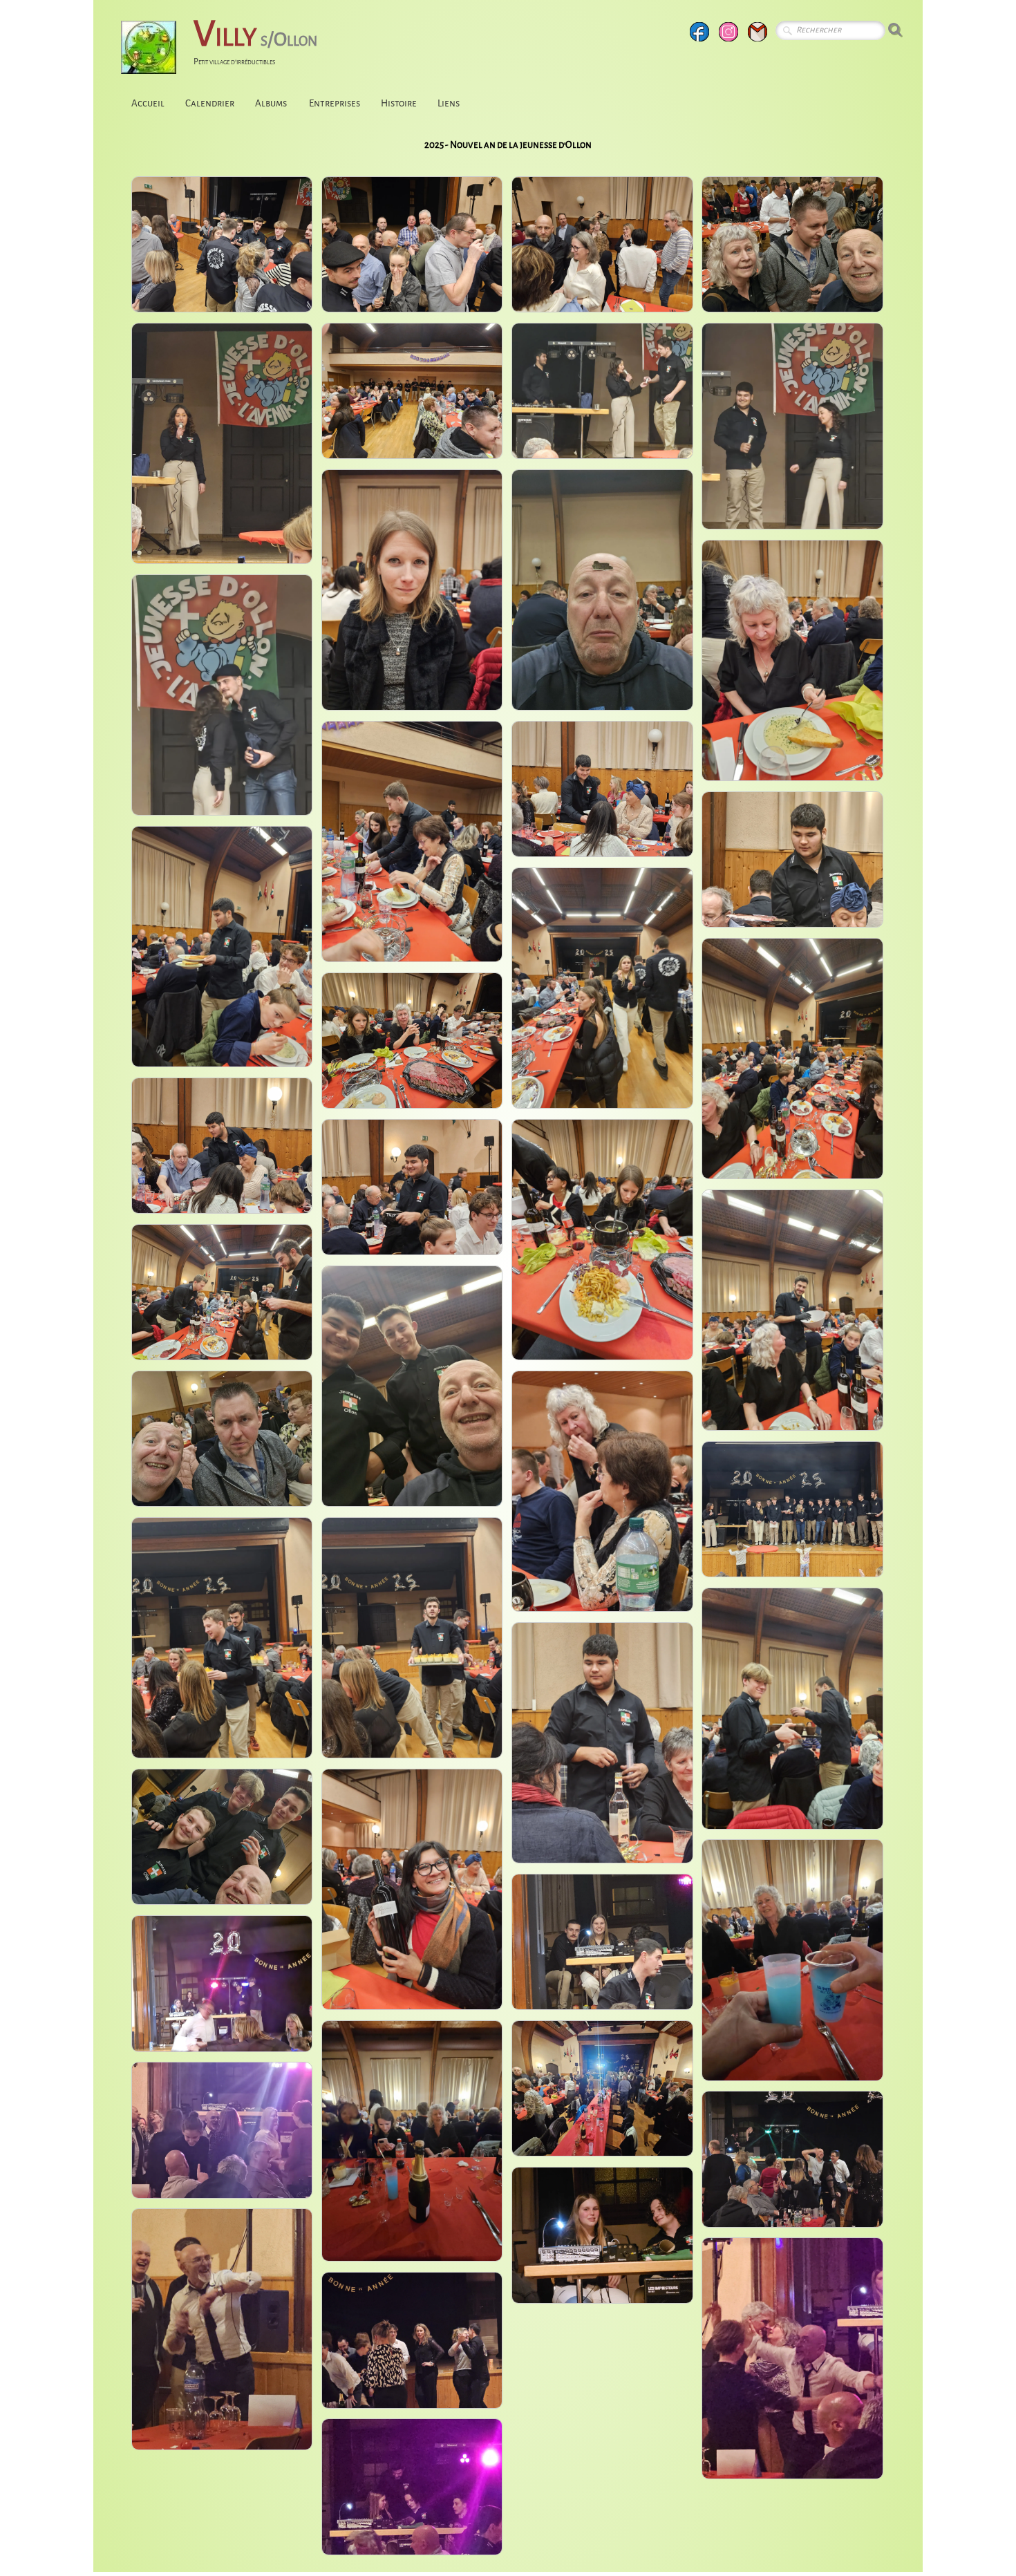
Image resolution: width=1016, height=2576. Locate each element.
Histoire (399, 103)
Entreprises (335, 103)
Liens (449, 103)
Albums (272, 103)
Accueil (148, 103)
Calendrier (210, 103)
